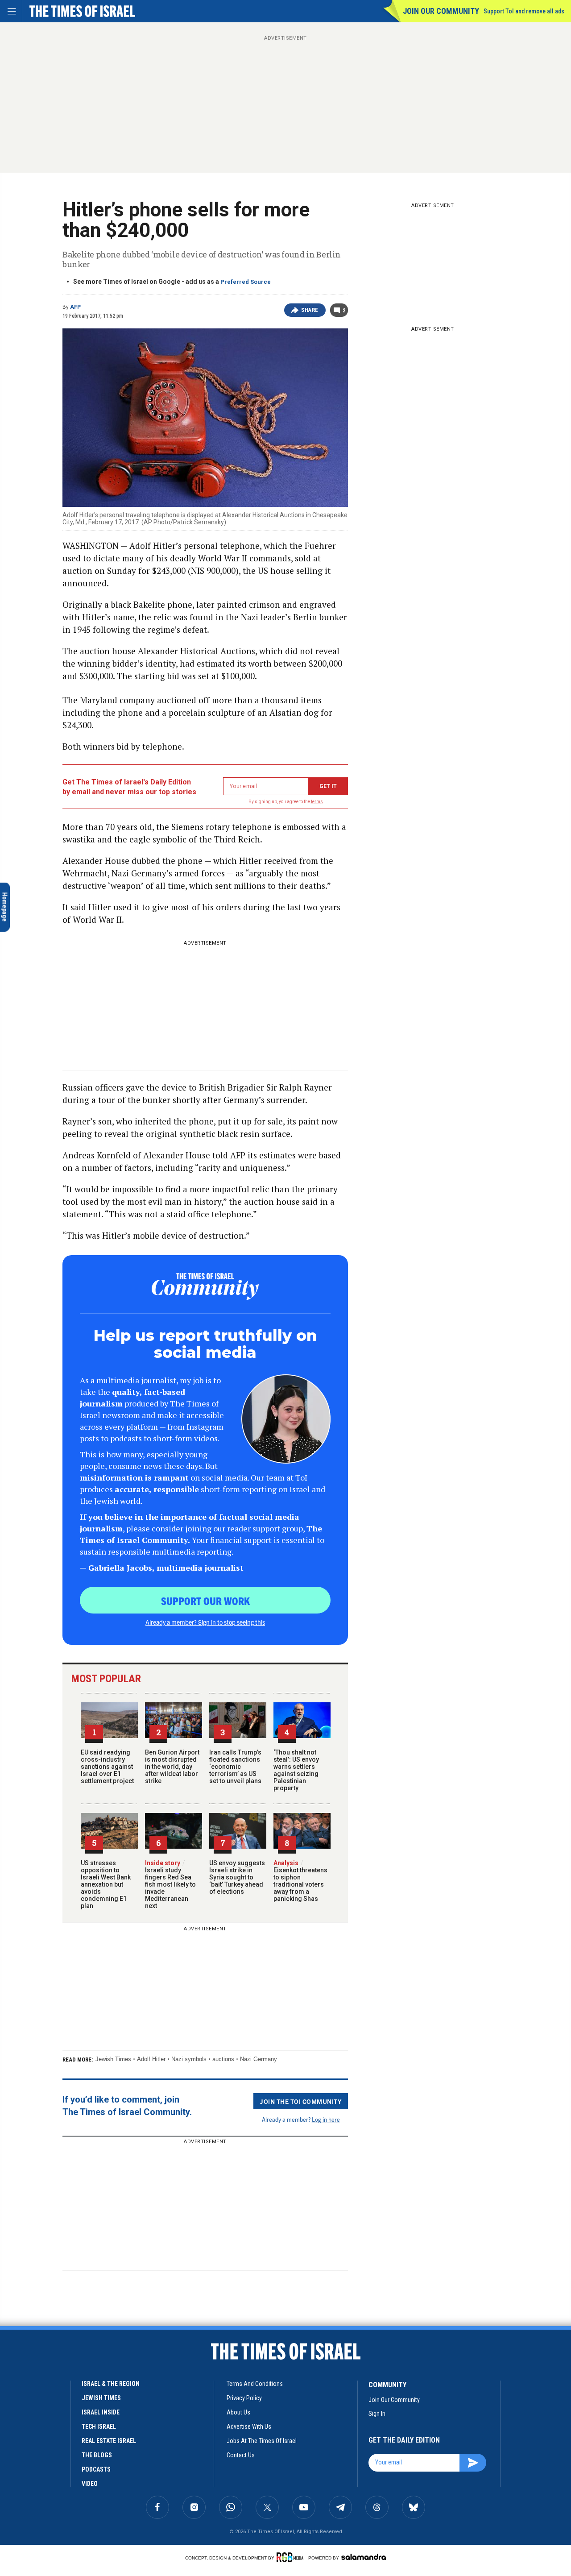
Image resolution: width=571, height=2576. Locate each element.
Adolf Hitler (151, 2059)
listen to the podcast (79, 2391)
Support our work (205, 1601)
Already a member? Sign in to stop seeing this (205, 1622)
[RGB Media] (292, 2557)
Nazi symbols (189, 2059)
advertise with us (249, 2427)
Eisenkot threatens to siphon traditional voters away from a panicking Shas (300, 1881)
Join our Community (441, 11)
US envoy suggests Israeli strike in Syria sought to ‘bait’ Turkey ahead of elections (237, 1877)
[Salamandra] (364, 2557)
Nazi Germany (259, 2059)
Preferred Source (246, 282)
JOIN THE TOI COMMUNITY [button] (301, 2101)
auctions (223, 2059)
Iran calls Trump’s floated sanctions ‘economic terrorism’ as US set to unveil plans (235, 1767)
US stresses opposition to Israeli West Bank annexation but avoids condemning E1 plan (106, 1884)
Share (310, 310)
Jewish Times (113, 2059)
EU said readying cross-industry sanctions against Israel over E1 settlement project (107, 1767)
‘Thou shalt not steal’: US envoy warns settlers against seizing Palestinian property (296, 1770)
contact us (241, 2455)
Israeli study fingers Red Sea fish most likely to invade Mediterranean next (170, 1884)
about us (238, 2412)
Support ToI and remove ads (524, 11)
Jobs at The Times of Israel (262, 2441)
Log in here (326, 2119)
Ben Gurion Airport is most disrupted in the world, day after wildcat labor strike (172, 1767)
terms (317, 802)
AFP (75, 307)
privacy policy (244, 2398)
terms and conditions (255, 2384)
